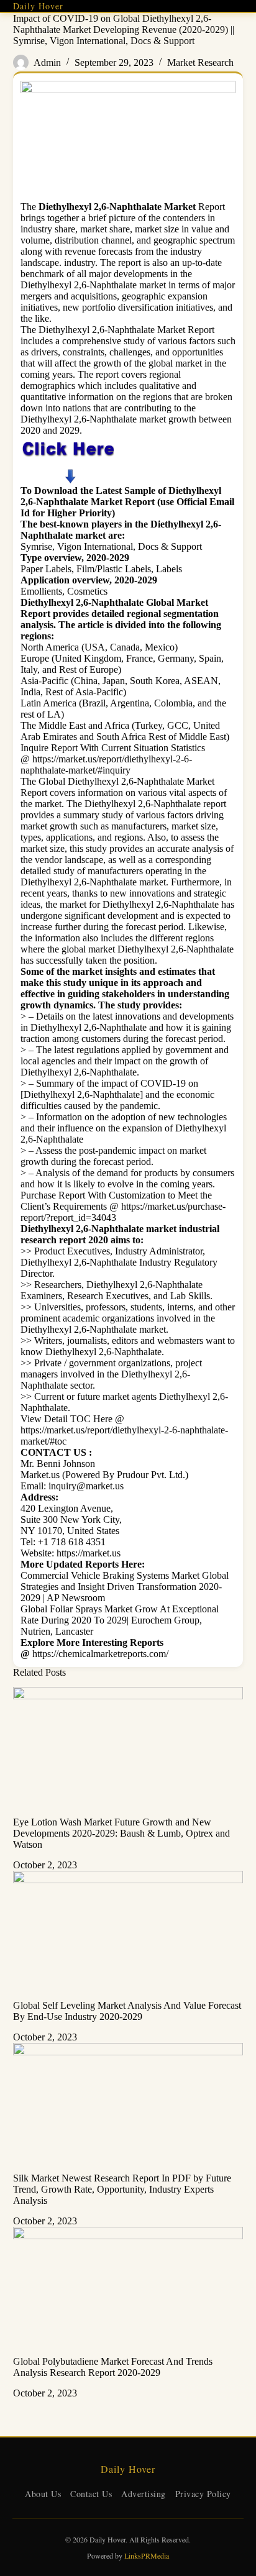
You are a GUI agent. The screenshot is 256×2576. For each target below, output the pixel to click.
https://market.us (89, 1553)
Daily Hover (38, 6)
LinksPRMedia (147, 2555)
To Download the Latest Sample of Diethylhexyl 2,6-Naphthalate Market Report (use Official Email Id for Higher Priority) (127, 502)
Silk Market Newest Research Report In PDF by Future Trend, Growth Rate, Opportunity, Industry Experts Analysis (122, 2189)
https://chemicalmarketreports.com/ (100, 1654)
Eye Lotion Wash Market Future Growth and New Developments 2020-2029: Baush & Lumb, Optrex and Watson (121, 1833)
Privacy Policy (203, 2494)
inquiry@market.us (86, 1486)
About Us (43, 2494)
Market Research (200, 62)
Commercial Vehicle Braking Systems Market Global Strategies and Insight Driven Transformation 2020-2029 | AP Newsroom (125, 1587)
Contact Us (91, 2494)
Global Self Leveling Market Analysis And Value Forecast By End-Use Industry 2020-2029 (127, 2011)
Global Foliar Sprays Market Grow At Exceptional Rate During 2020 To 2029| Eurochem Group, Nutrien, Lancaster (120, 1620)
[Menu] (238, 6)
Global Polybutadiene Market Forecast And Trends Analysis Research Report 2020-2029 (113, 2367)
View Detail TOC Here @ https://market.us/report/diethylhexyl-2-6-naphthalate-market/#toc (124, 1430)
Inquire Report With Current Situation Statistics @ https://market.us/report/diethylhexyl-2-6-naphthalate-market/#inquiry (113, 759)
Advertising (144, 2494)
